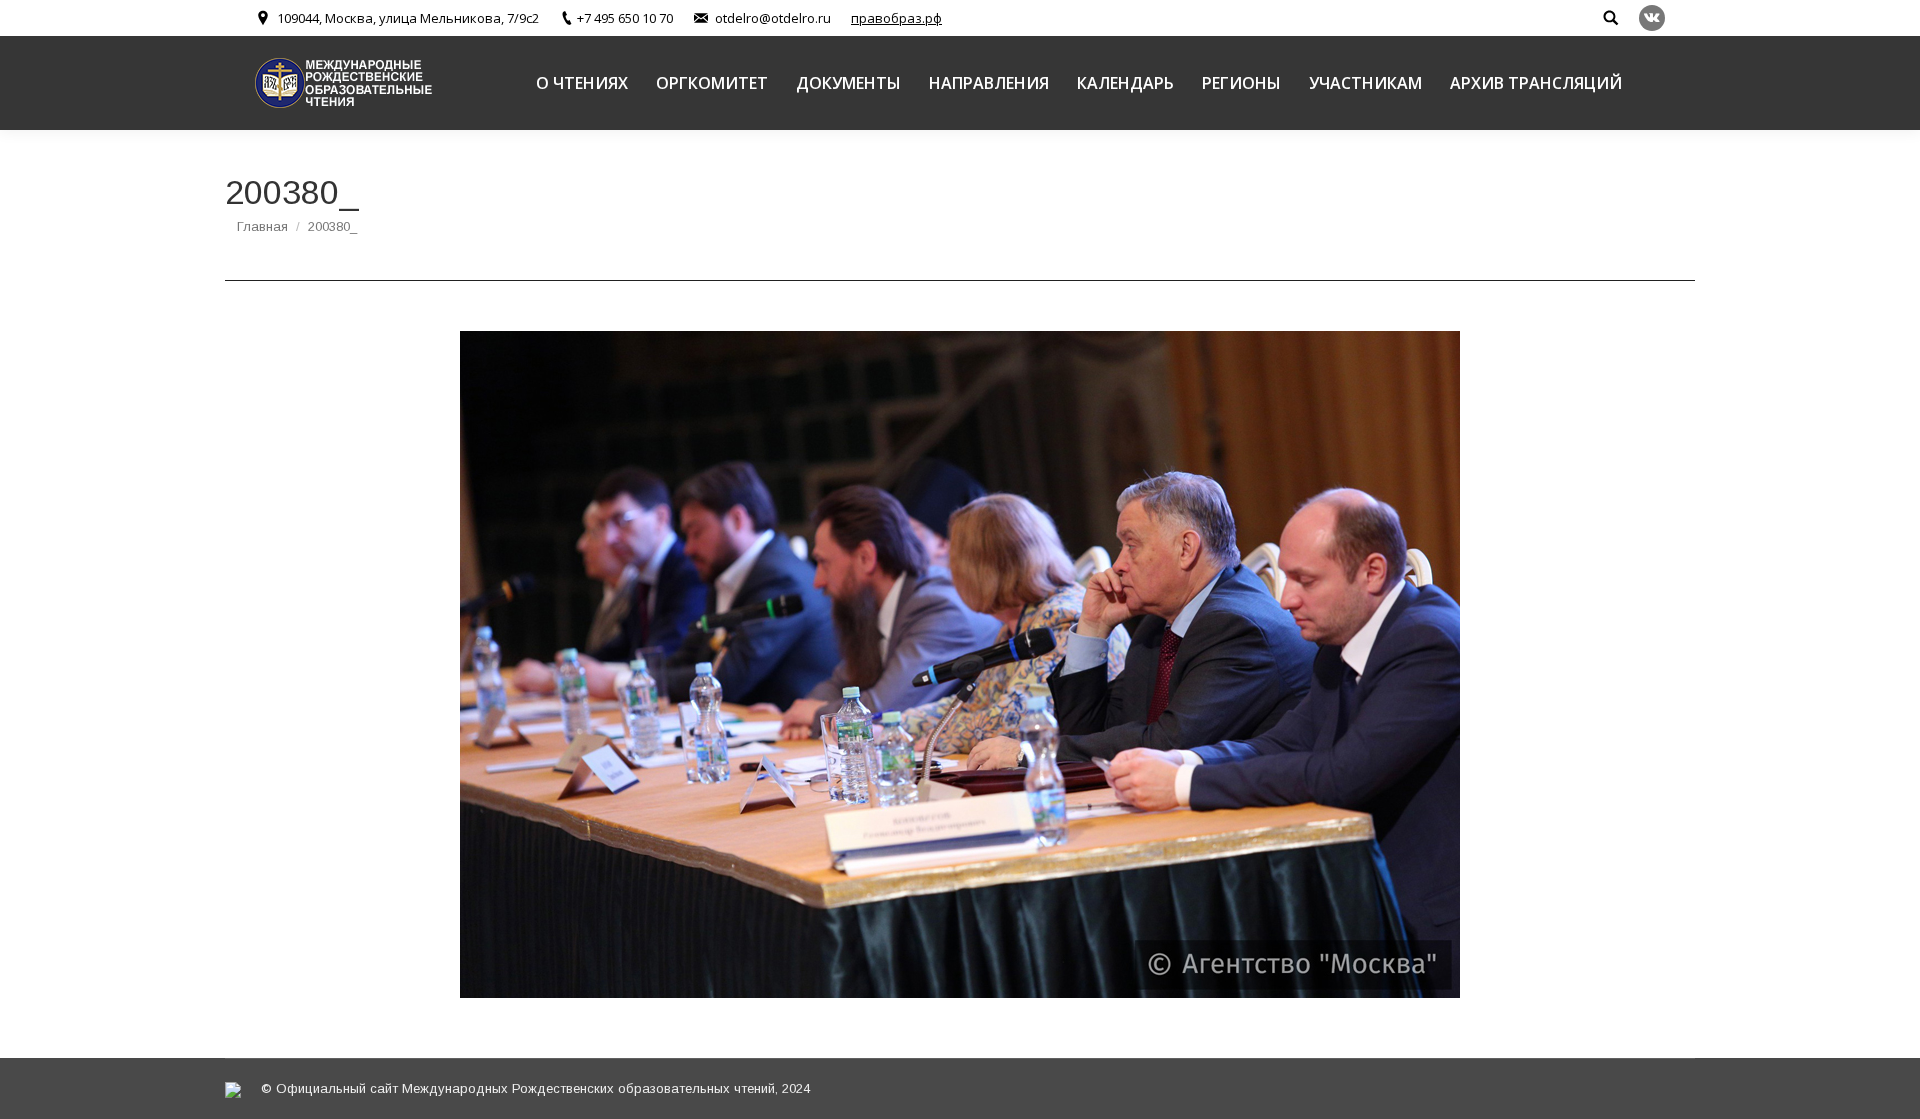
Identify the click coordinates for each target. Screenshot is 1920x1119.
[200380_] (960, 664)
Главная (262, 226)
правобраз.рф (896, 18)
